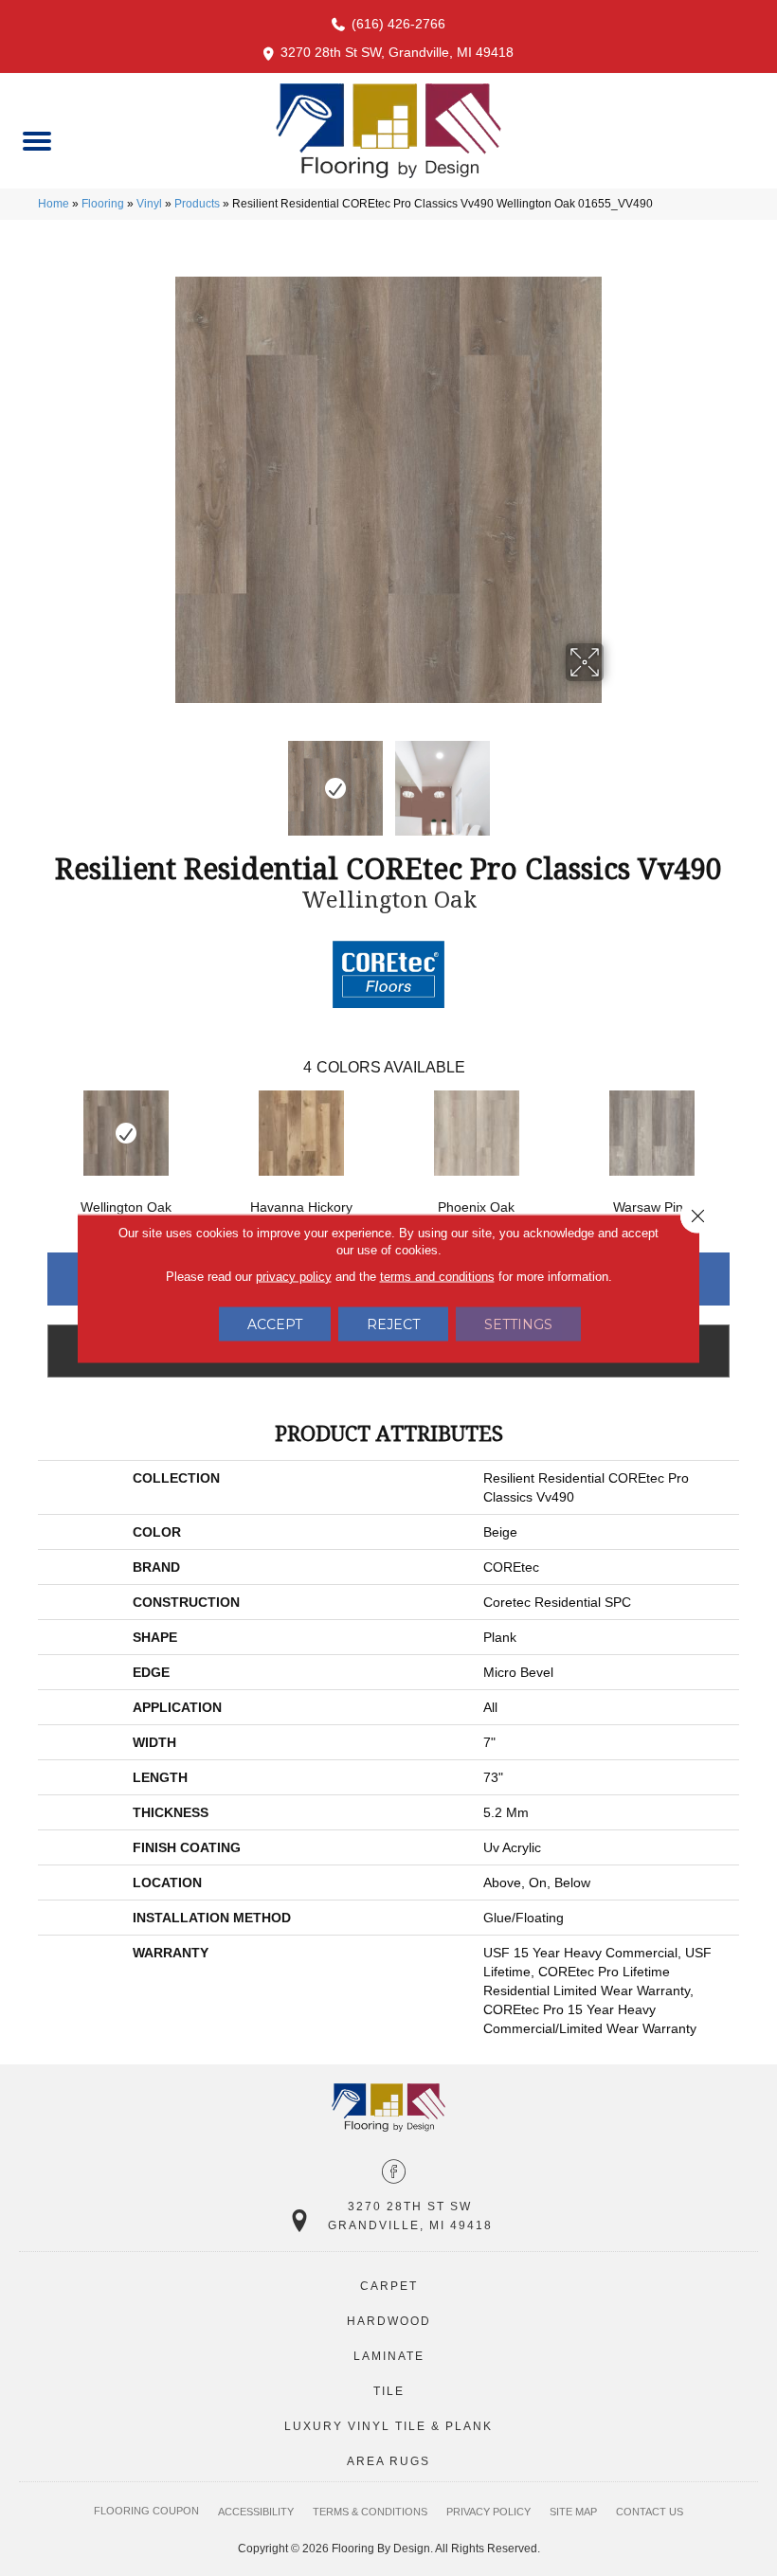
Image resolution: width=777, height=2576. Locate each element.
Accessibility (256, 2512)
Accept (275, 1324)
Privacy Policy (488, 2512)
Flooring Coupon (146, 2511)
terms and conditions (437, 1276)
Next (616, 779)
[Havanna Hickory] (301, 1133)
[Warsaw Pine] (651, 1133)
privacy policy (294, 1276)
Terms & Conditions (370, 2512)
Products (197, 204)
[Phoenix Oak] (476, 1133)
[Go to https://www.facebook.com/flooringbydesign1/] (394, 2173)
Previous (161, 779)
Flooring (103, 204)
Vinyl (149, 204)
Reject (393, 1324)
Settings (518, 1324)
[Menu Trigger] (36, 140)
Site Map (573, 2512)
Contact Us (650, 2512)
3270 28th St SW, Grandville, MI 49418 (397, 52)
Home (54, 204)
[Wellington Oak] (126, 1133)
